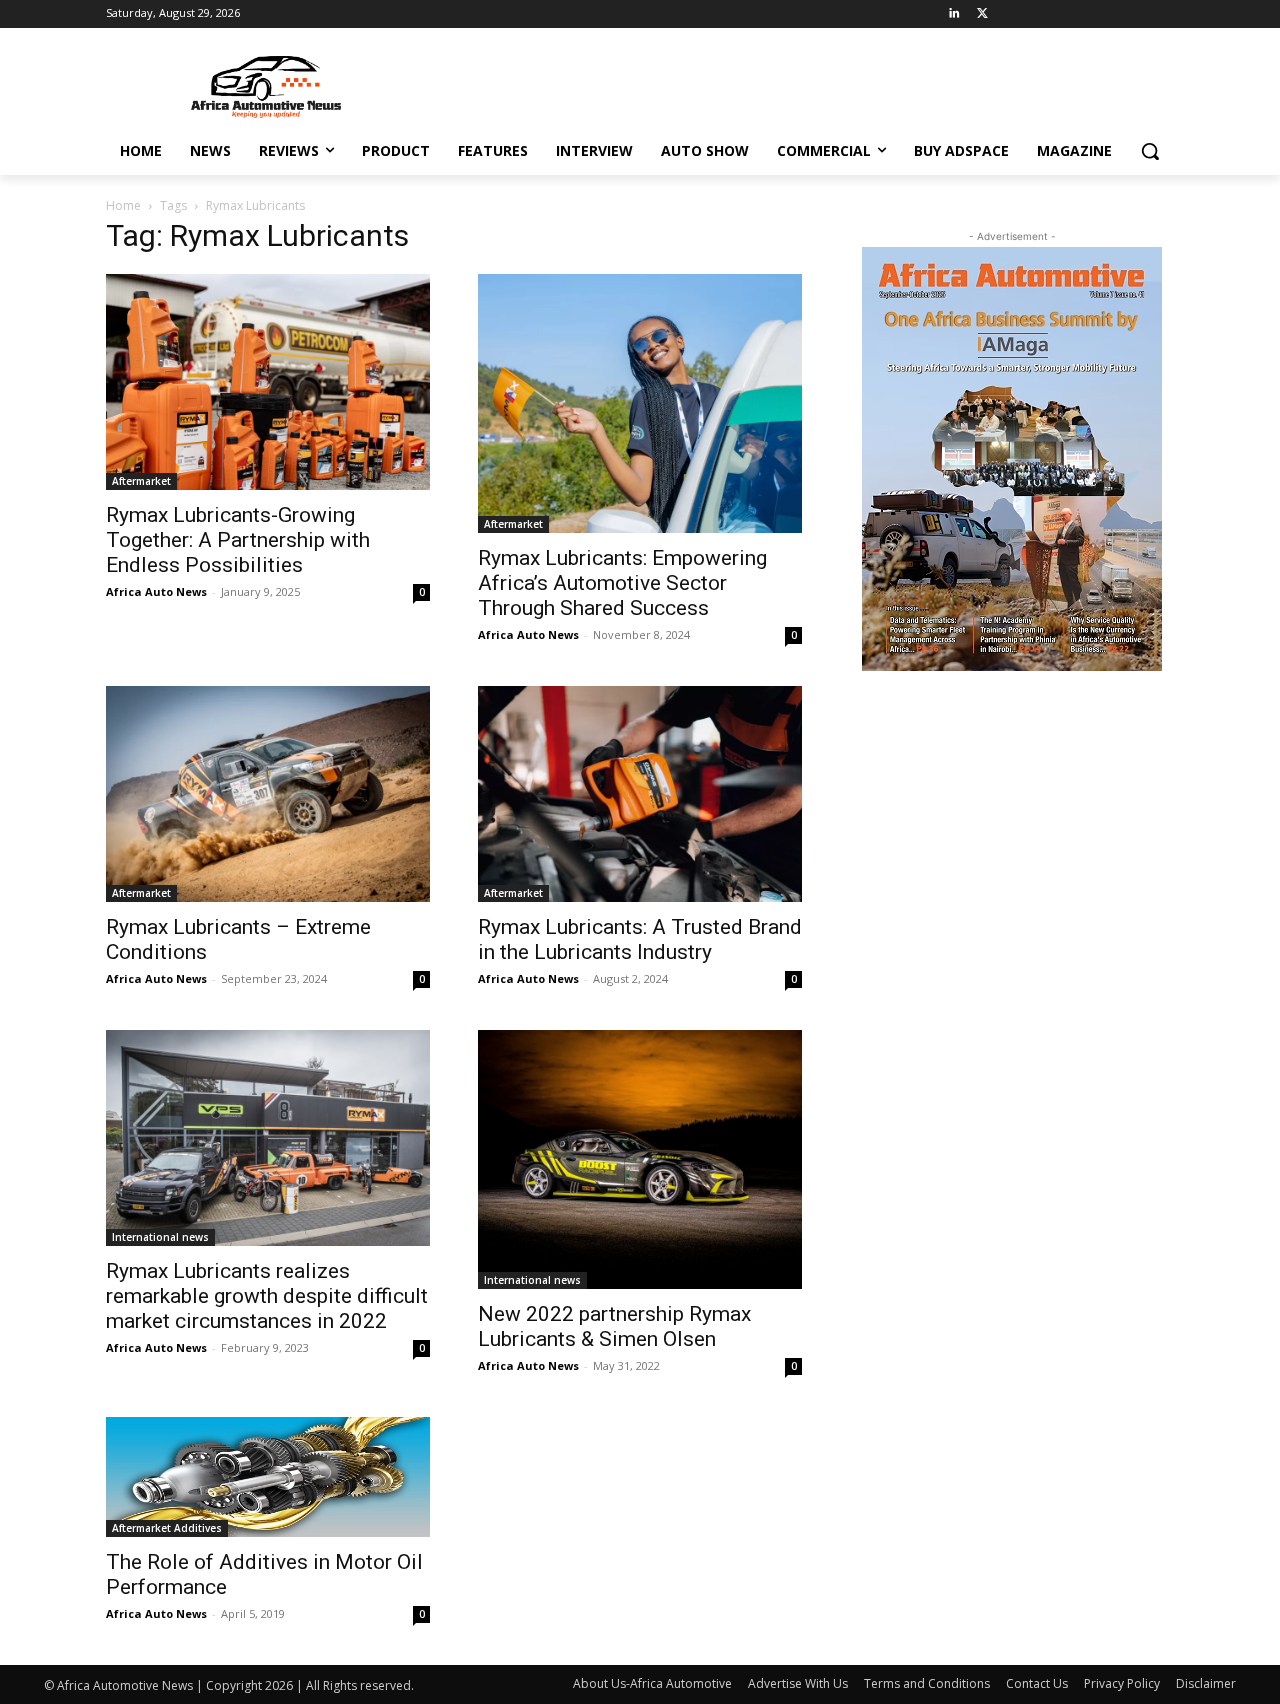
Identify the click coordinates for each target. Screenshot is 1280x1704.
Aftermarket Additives (167, 1528)
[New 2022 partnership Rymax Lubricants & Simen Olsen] (640, 1159)
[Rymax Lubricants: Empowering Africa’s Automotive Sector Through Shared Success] (640, 403)
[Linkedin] (954, 14)
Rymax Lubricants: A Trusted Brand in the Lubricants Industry (640, 939)
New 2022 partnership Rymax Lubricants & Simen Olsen (614, 1326)
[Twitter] (982, 14)
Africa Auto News (156, 591)
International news (160, 1237)
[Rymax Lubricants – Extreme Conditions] (268, 794)
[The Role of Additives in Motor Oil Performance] (268, 1477)
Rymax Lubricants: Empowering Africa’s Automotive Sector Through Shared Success (622, 583)
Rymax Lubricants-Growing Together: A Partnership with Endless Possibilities (238, 540)
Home (123, 205)
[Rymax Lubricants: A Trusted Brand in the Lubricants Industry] (640, 794)
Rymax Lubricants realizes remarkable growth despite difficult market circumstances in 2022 (267, 1296)
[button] (1150, 151)
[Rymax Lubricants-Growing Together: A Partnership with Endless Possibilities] (268, 382)
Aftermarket (141, 481)
